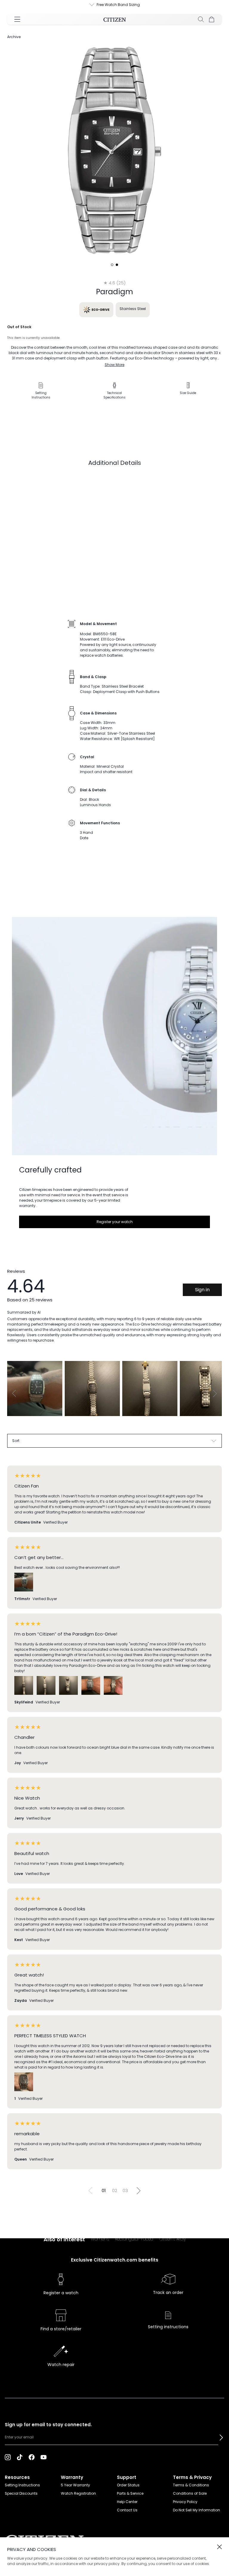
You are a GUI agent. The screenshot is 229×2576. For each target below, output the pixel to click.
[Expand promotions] (86, 5)
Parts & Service (130, 2493)
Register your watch (115, 1222)
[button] (221, 2438)
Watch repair (61, 2365)
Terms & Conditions (191, 2485)
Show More (114, 365)
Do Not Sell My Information (196, 2510)
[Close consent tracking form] (219, 2547)
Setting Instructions (22, 2485)
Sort (16, 1441)
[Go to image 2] (117, 265)
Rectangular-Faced (134, 2239)
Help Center (127, 2502)
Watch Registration (78, 2493)
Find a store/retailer (61, 2329)
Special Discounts (21, 2493)
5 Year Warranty (75, 2485)
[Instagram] (8, 2457)
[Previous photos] (14, 1393)
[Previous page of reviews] (91, 2191)
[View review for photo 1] (35, 1389)
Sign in (202, 1290)
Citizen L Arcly (172, 2239)
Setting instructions (168, 2327)
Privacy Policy (185, 2502)
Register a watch (61, 2293)
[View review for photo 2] (92, 1389)
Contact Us (127, 2510)
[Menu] (17, 19)
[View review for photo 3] (150, 1389)
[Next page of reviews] (138, 2191)
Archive (14, 37)
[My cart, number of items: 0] (212, 19)
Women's (100, 2239)
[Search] (201, 19)
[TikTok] (20, 2457)
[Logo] (115, 19)
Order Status (128, 2485)
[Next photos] (215, 1393)
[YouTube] (44, 2457)
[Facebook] (32, 2457)
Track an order (168, 2292)
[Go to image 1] (112, 265)
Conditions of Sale (190, 2493)
